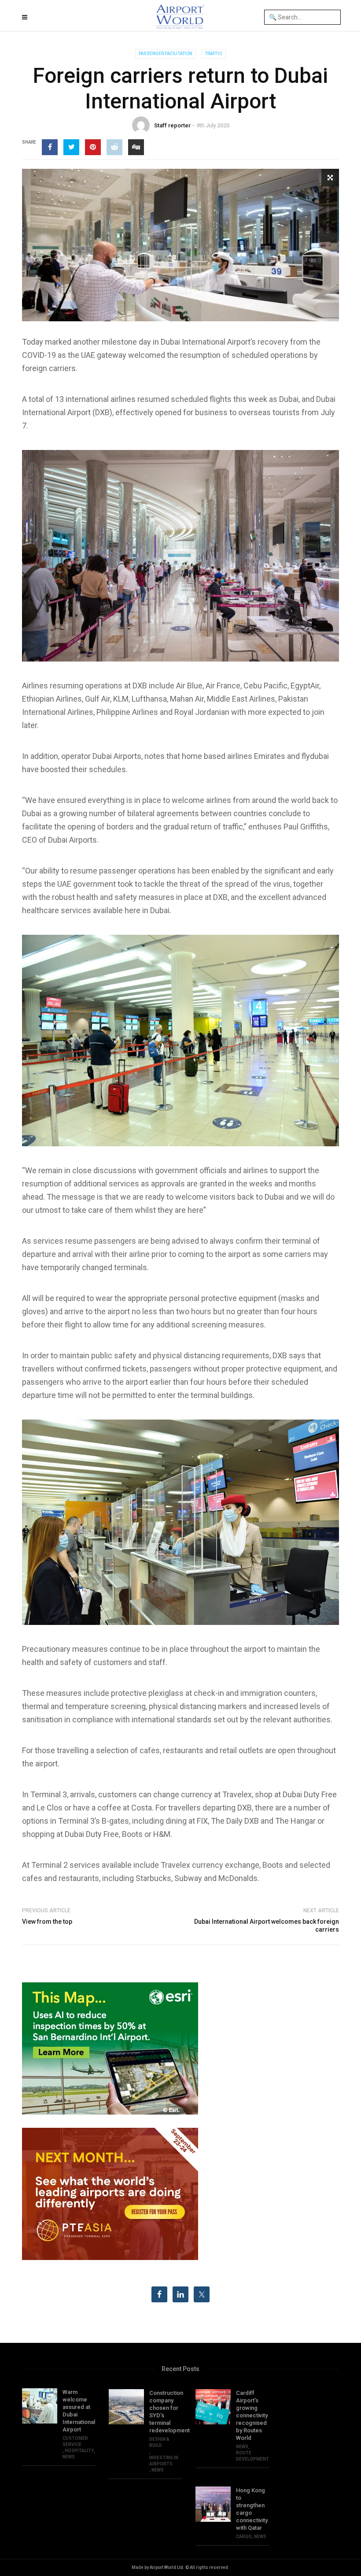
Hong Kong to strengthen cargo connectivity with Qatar (252, 2509)
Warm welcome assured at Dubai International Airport (79, 2411)
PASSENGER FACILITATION (166, 54)
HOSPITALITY (79, 2451)
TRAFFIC (214, 54)
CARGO (244, 2537)
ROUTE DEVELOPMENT (252, 2456)
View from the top (47, 1922)
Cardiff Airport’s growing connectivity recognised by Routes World (252, 2415)
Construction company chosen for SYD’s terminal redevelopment (166, 2412)
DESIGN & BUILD (159, 2442)
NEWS (69, 2457)
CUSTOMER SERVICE (75, 2441)
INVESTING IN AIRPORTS (164, 2461)
